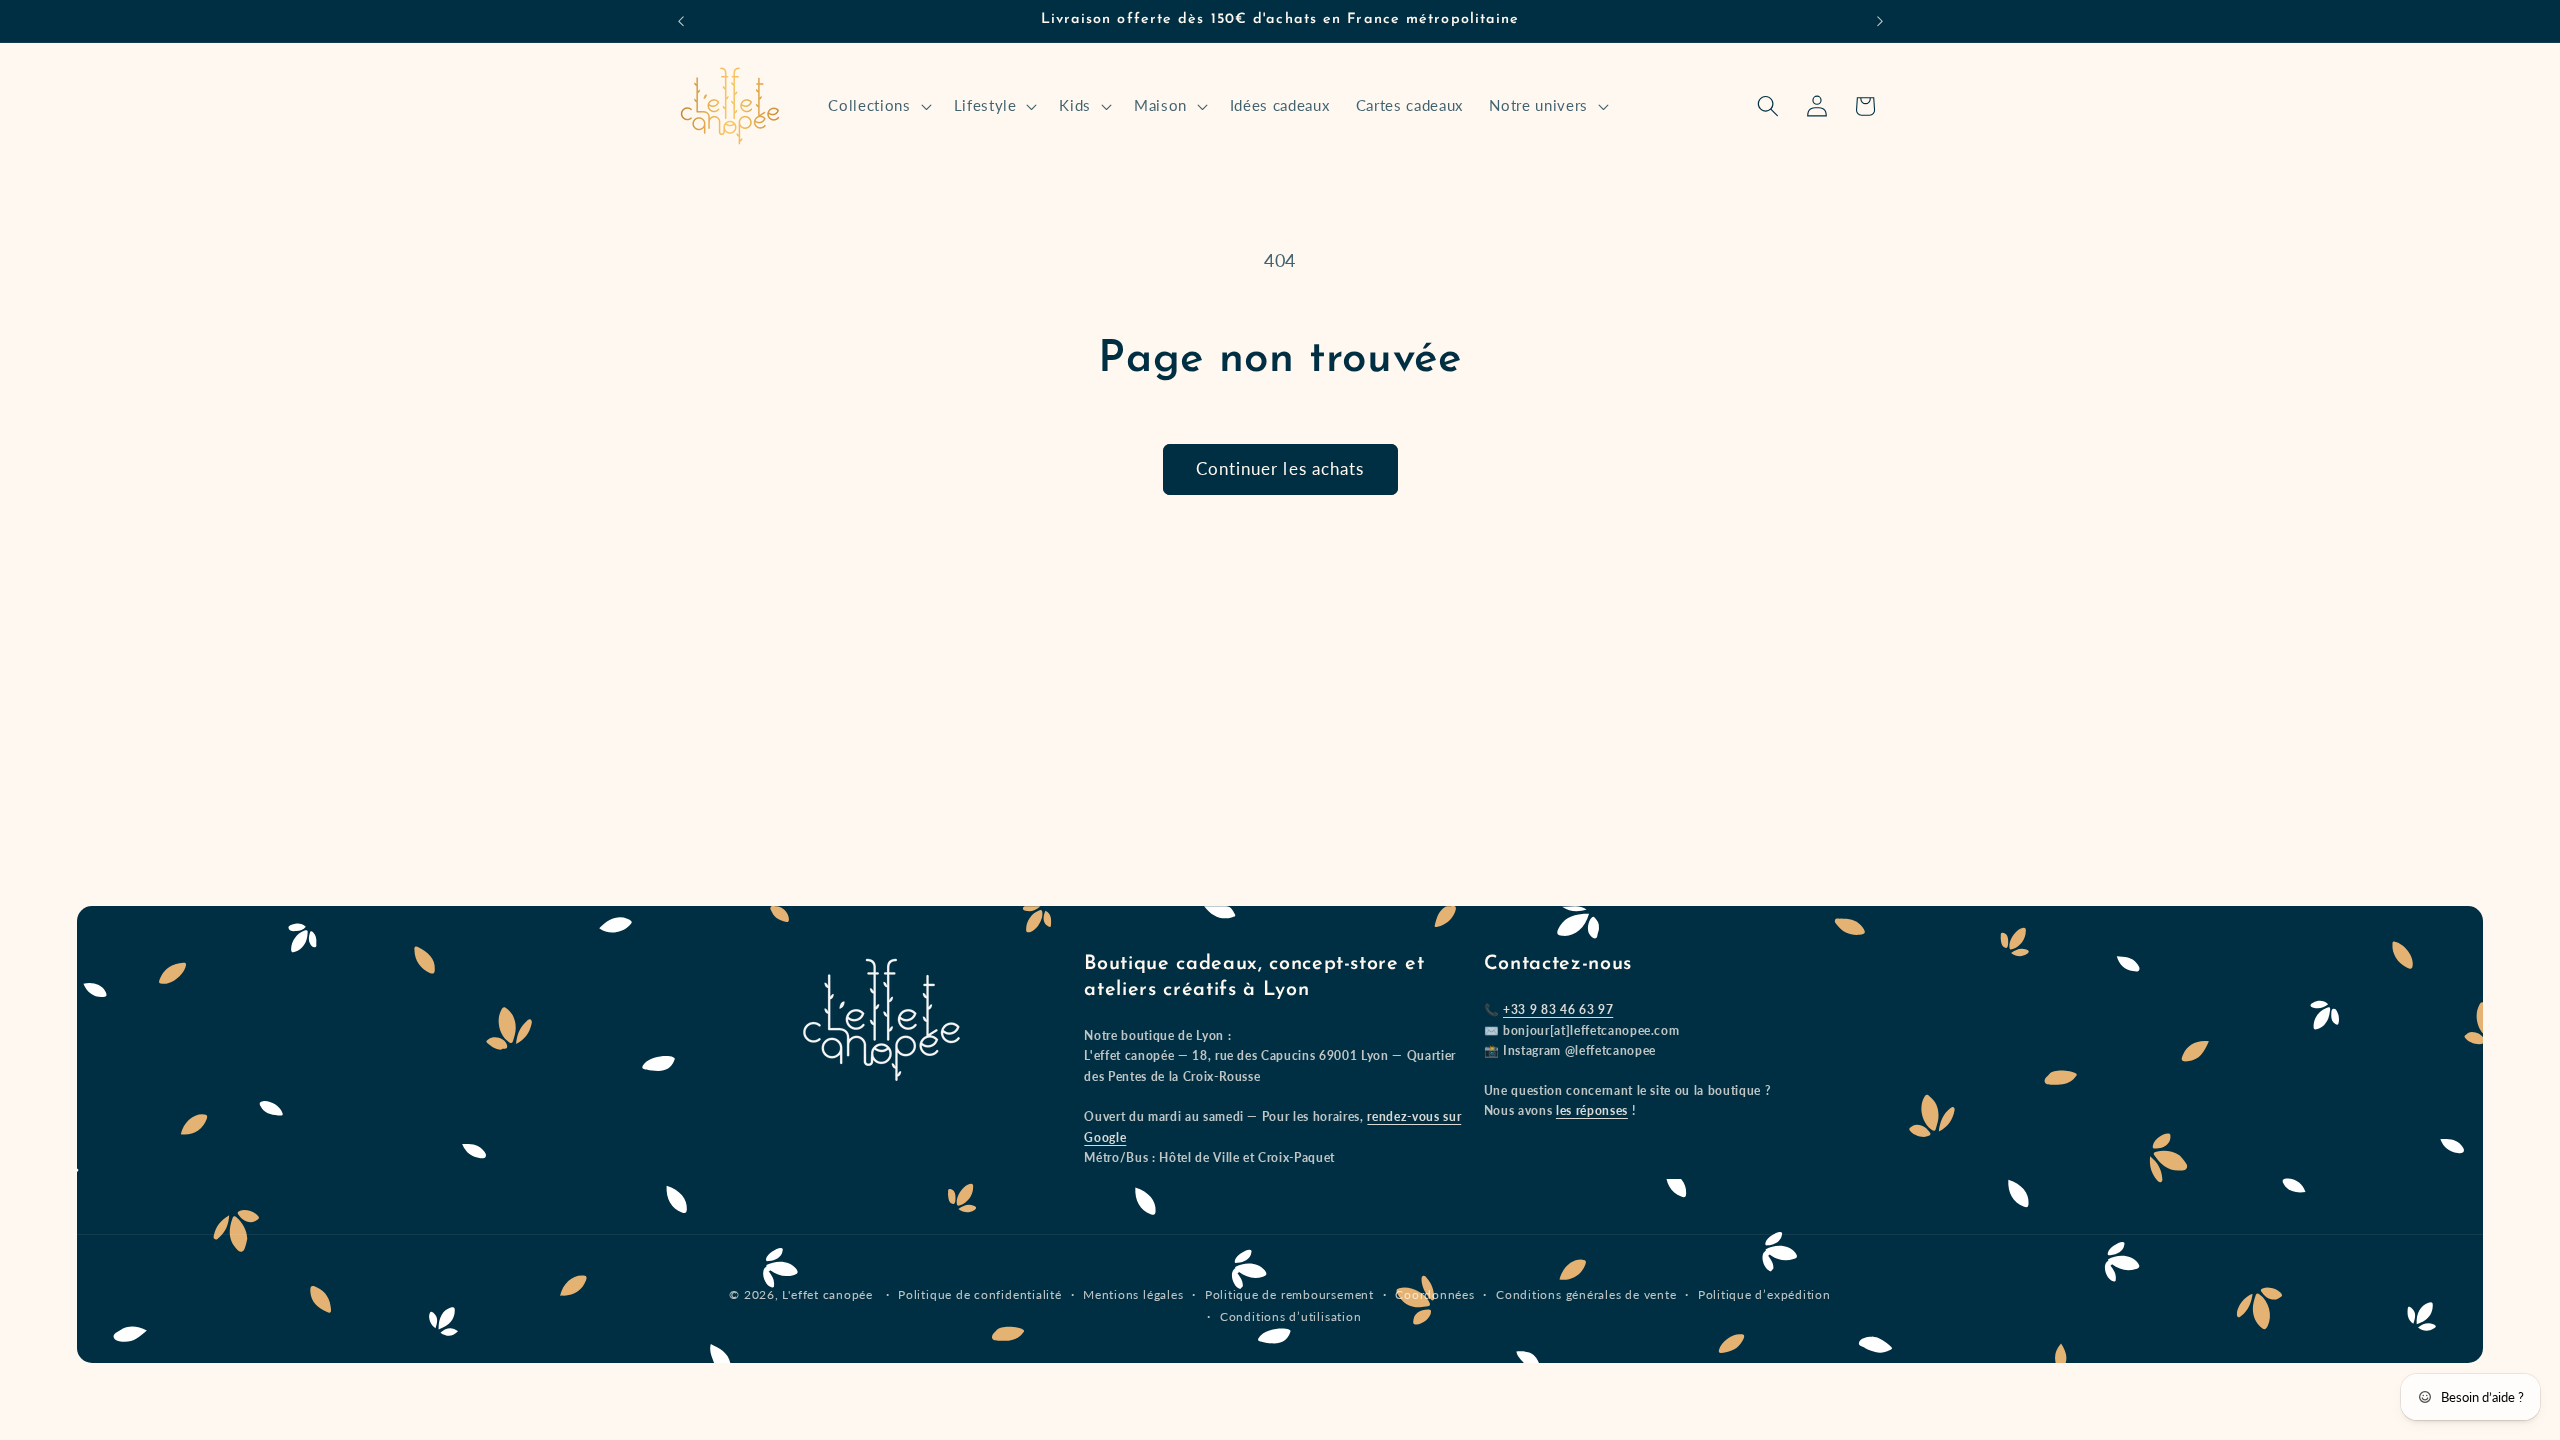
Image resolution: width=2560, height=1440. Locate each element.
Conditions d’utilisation (1290, 1316)
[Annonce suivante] (1880, 21)
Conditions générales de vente (1586, 1294)
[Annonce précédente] (681, 21)
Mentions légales (1133, 1294)
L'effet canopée (827, 1294)
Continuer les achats (1280, 469)
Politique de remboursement (1289, 1294)
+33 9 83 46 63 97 (1558, 1009)
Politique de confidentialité (980, 1294)
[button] (877, 106)
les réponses (1592, 1110)
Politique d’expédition (1764, 1294)
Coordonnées (1434, 1294)
